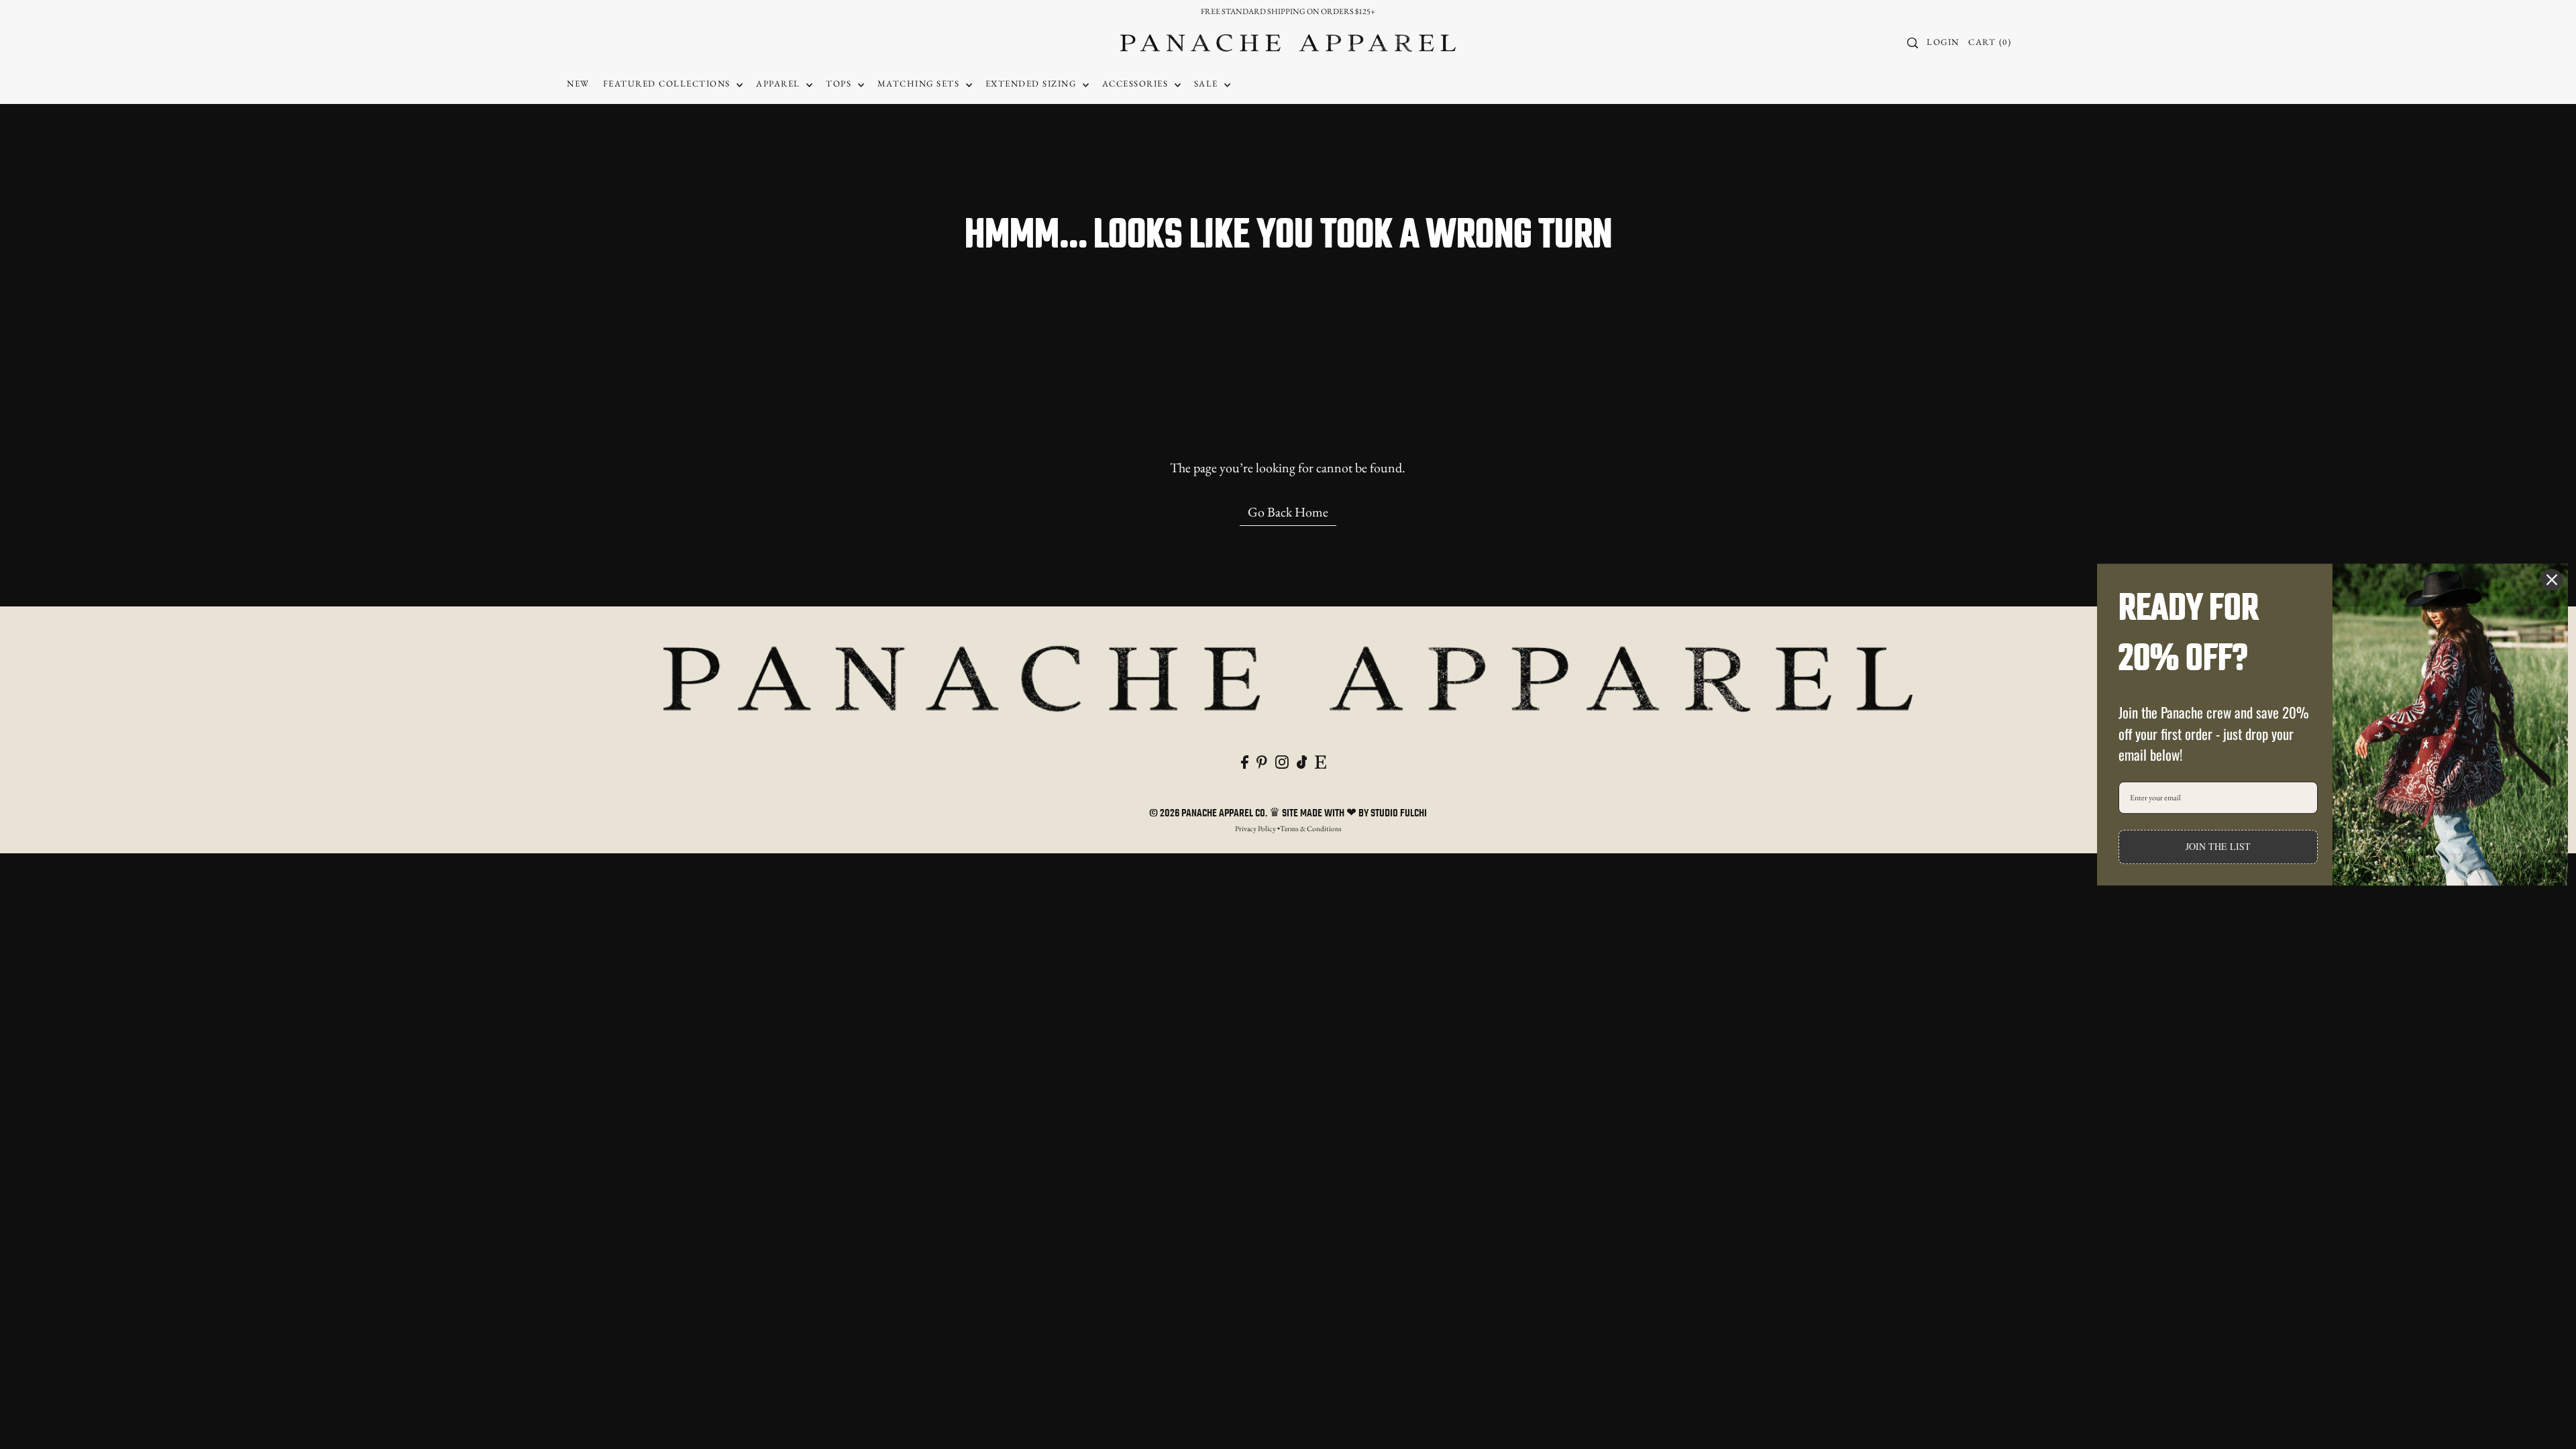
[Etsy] (1321, 760)
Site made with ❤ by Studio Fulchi (1354, 814)
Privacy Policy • (1257, 828)
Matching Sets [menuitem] (920, 84)
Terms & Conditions (1311, 828)
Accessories (1137, 84)
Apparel (780, 84)
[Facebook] (1245, 760)
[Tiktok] (1302, 760)
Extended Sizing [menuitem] (1032, 84)
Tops (840, 84)
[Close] (2552, 580)
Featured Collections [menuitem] (668, 84)
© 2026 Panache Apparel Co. (1209, 814)
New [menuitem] (578, 84)
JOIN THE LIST (2218, 846)
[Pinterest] (1262, 760)
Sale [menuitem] (1208, 84)
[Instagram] (1282, 760)
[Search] (1913, 43)
